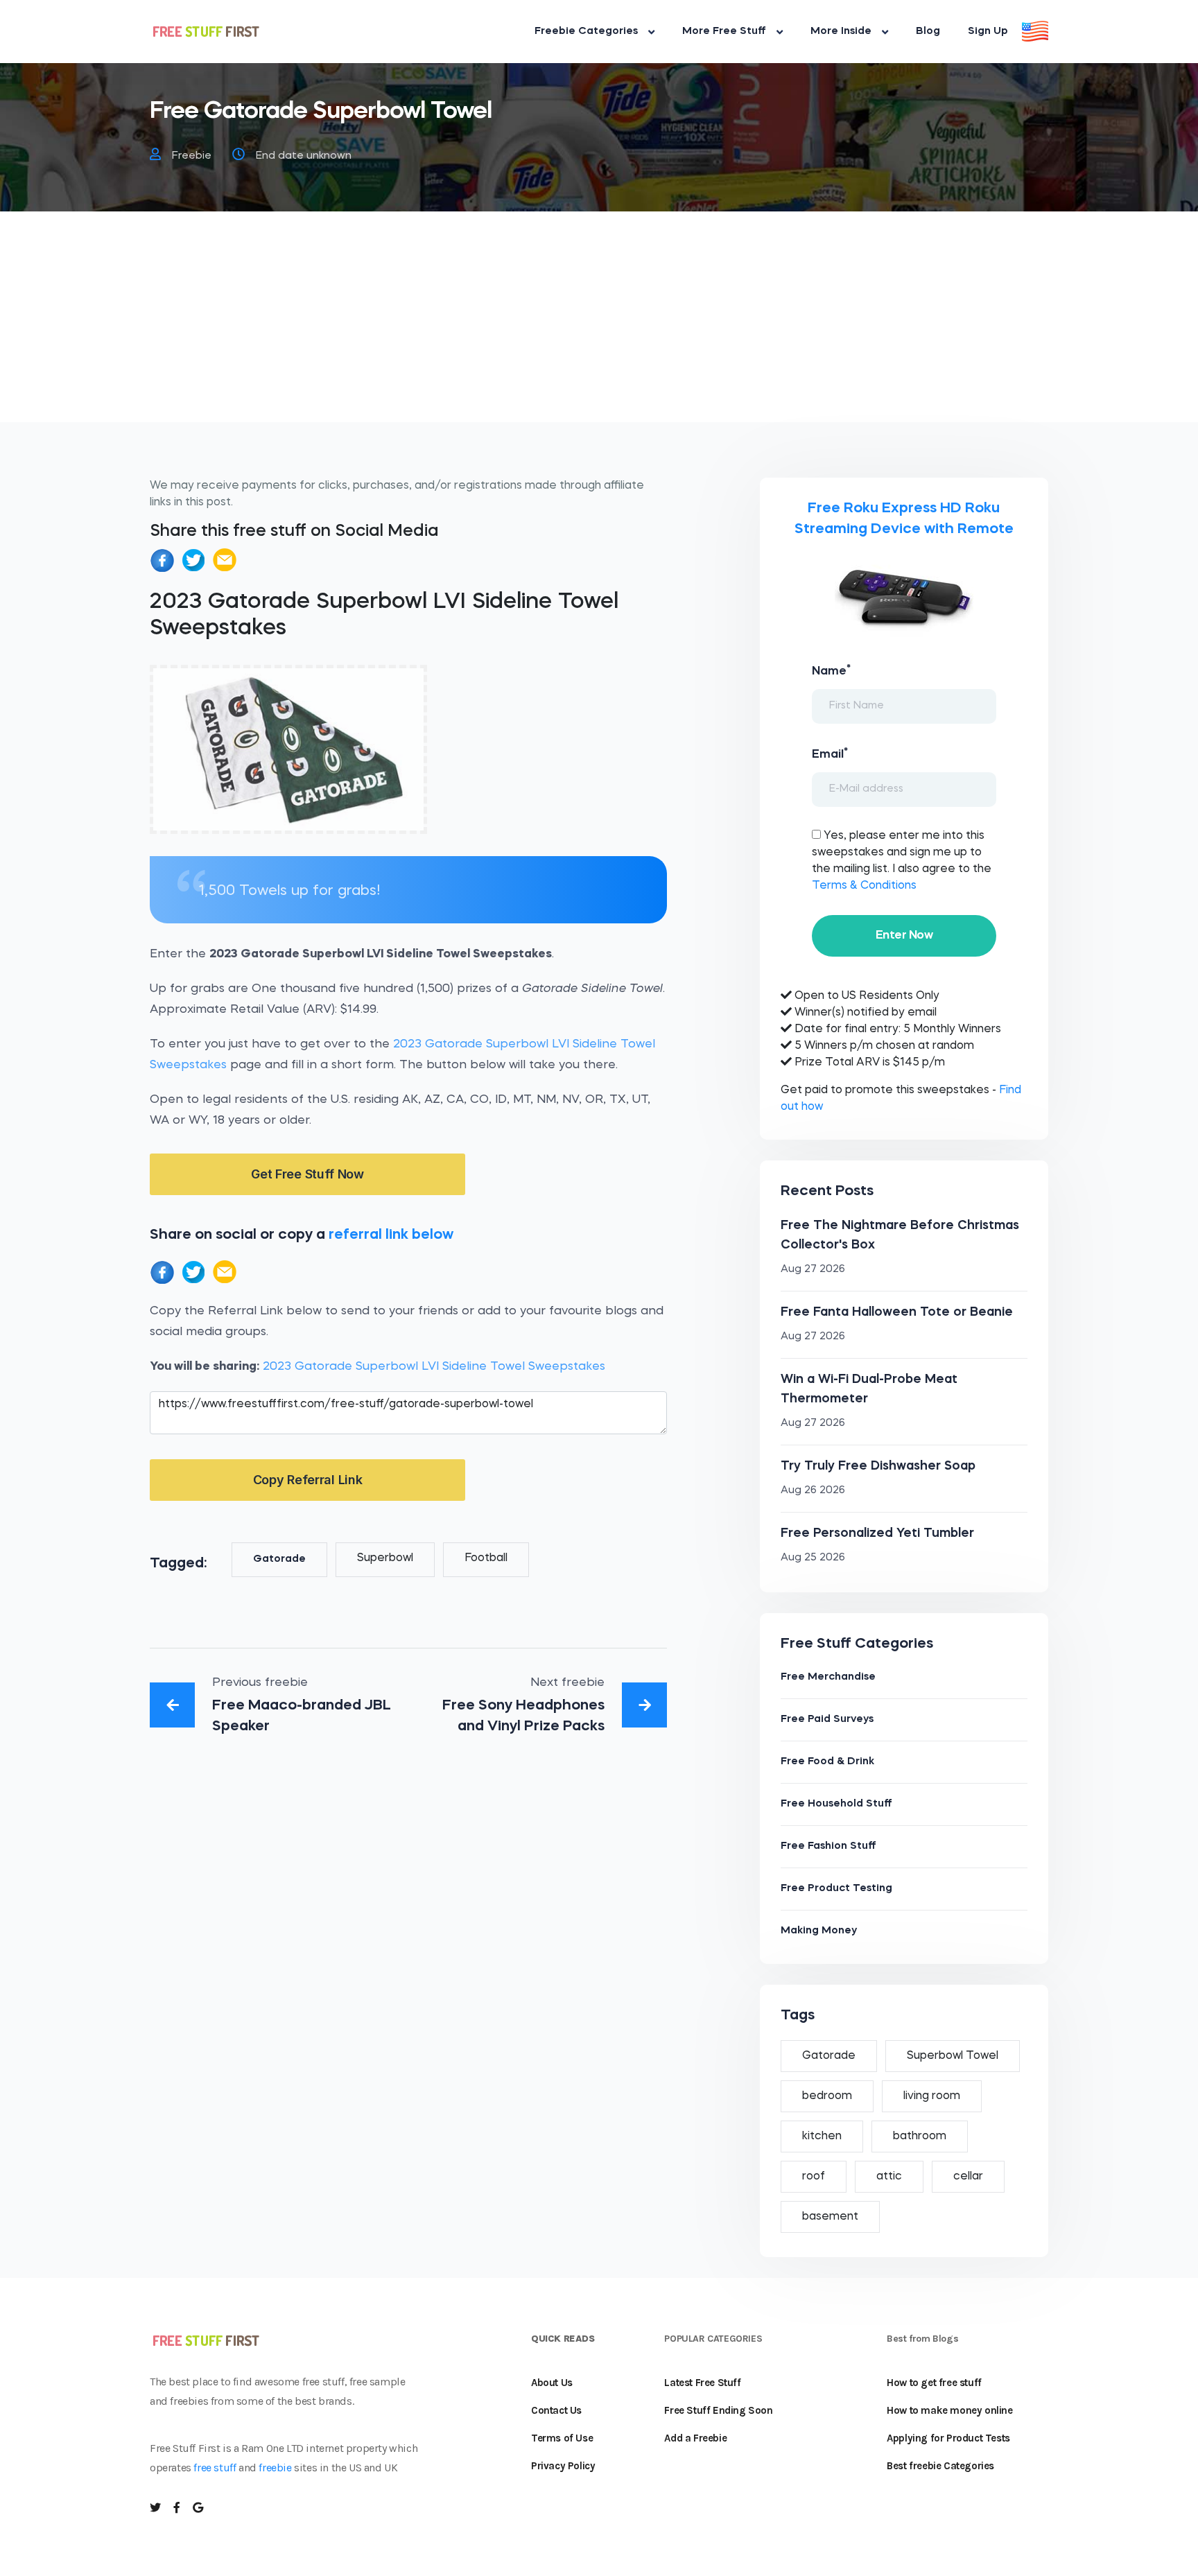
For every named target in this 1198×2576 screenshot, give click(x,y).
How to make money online (949, 2410)
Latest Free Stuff (702, 2383)
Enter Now (904, 935)
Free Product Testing (836, 1889)
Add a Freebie (695, 2438)
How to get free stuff (934, 2383)
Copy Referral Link (308, 1480)
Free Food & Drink (827, 1762)
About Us (552, 2383)
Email (830, 754)
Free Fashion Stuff (828, 1846)
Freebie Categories (586, 32)
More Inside (841, 32)
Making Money (819, 1931)
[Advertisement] (599, 325)
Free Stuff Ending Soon (718, 2410)
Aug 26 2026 (813, 1491)
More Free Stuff (724, 32)
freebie (275, 2468)
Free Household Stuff (836, 1804)
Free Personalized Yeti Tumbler (877, 1533)
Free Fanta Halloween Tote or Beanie (897, 1312)
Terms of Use (562, 2438)
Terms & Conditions (864, 886)
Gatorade (279, 1559)
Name (831, 670)
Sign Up (988, 32)
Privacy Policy (563, 2466)
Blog (928, 32)
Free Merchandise (828, 1677)
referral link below (391, 1235)
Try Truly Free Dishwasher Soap (878, 1466)
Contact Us (556, 2410)
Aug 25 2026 (813, 1558)
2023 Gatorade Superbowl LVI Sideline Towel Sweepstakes (434, 1367)
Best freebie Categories (940, 2466)
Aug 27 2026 (813, 1270)
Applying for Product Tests (948, 2438)
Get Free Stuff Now (307, 1174)
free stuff (215, 2468)
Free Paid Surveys (827, 1720)
